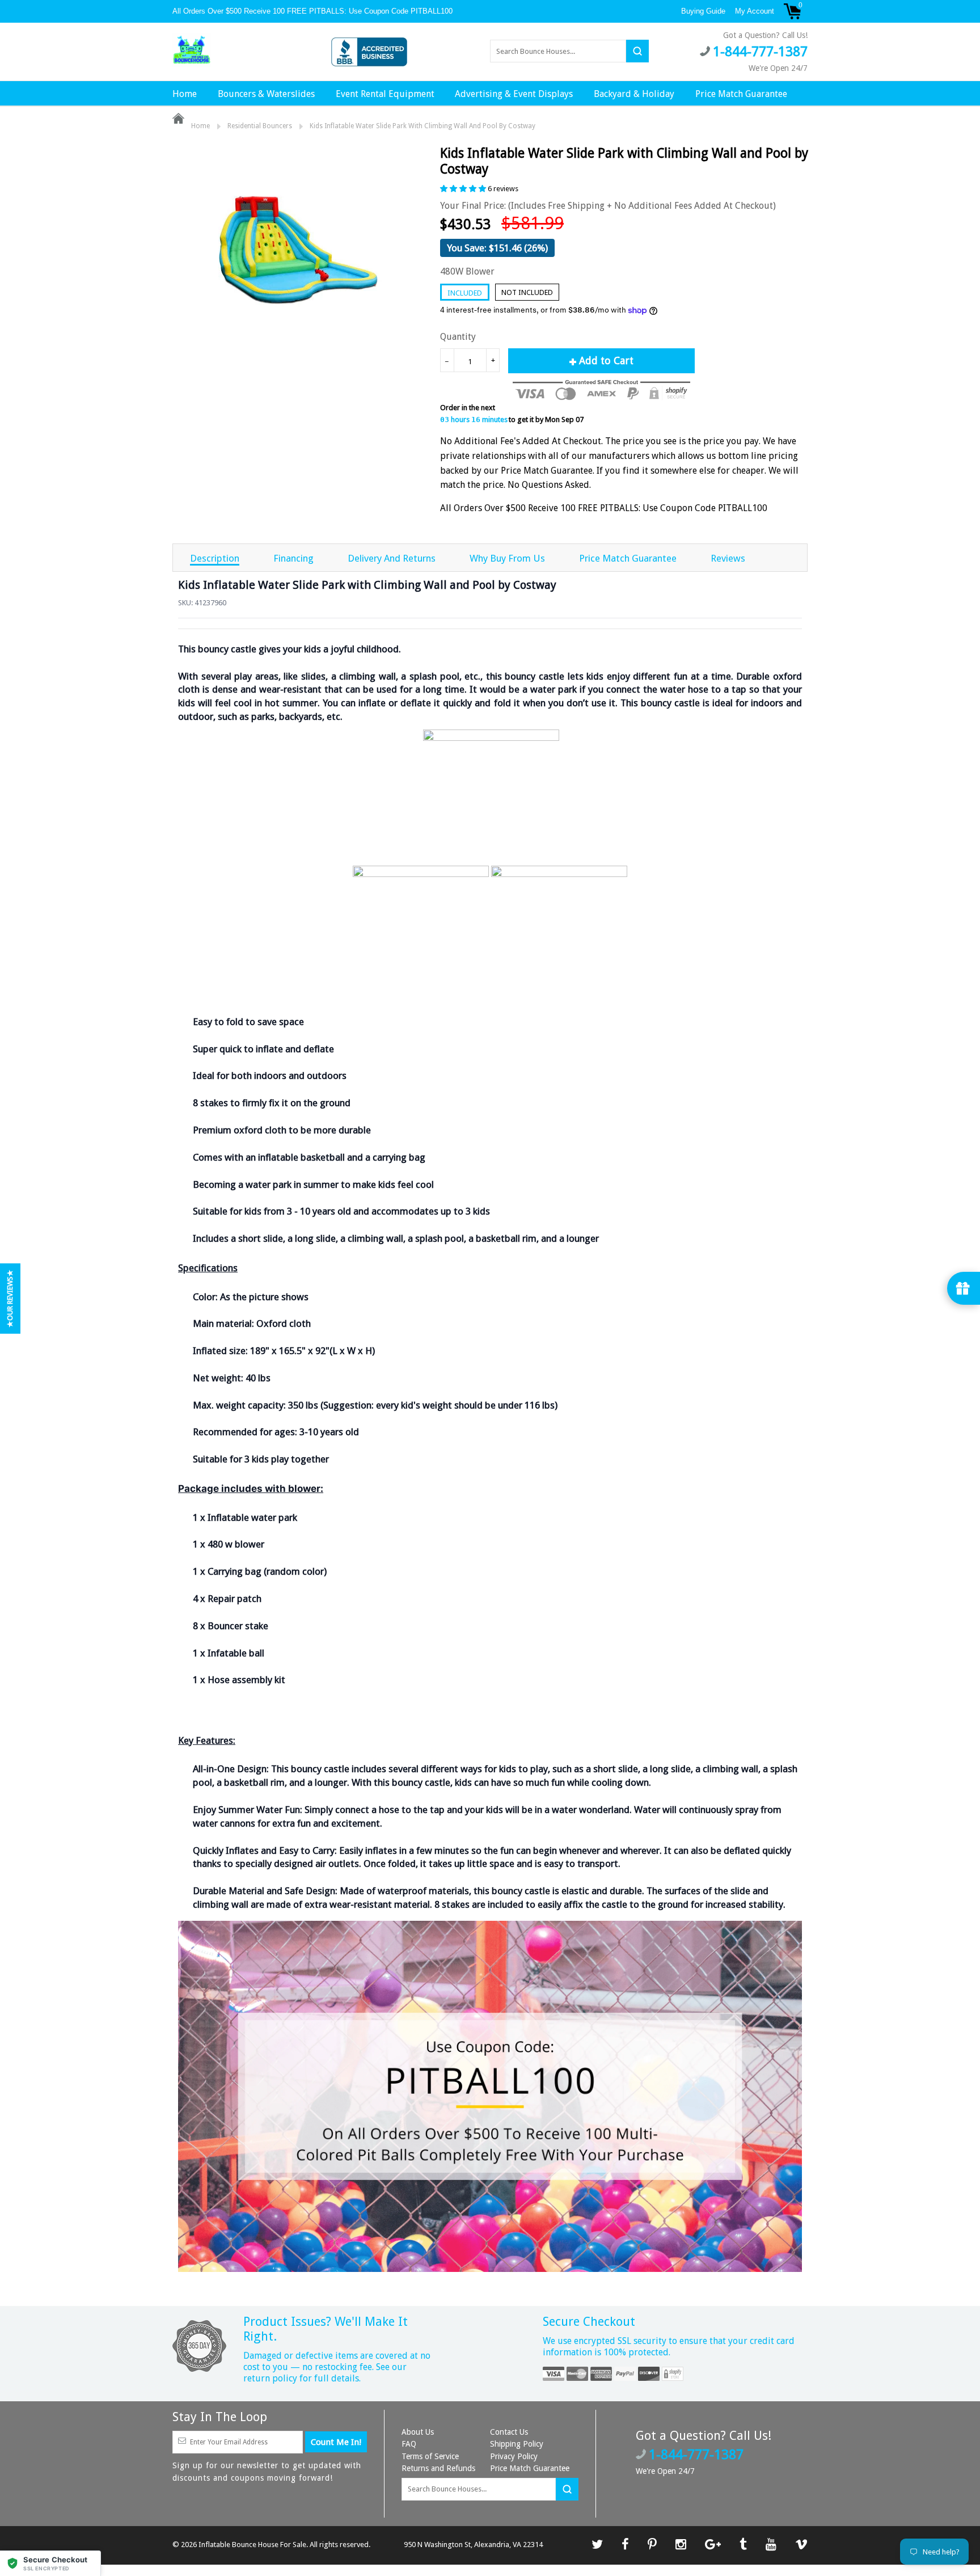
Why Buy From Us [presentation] (507, 558)
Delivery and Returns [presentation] (392, 558)
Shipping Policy (517, 2444)
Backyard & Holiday (634, 94)
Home (185, 94)
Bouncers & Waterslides (266, 94)
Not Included (527, 292)
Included (465, 293)
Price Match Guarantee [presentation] (628, 558)
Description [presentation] (215, 558)
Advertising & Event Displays (514, 94)
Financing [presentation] (293, 558)
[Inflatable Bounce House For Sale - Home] (192, 50)
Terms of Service (430, 2456)
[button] (50, 2563)
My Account (755, 11)
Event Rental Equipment (385, 94)
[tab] (215, 558)
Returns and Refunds (438, 2468)
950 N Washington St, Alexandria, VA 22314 (473, 2545)
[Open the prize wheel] (964, 1288)
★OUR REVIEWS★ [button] (10, 1298)
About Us (418, 2432)
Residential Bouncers (260, 126)
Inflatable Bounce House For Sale (252, 2545)
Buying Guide (703, 11)
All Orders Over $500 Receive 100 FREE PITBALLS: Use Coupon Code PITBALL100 (314, 11)
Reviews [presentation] (728, 558)
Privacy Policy (514, 2456)
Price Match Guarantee (741, 94)
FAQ (409, 2444)
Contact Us (509, 2432)
